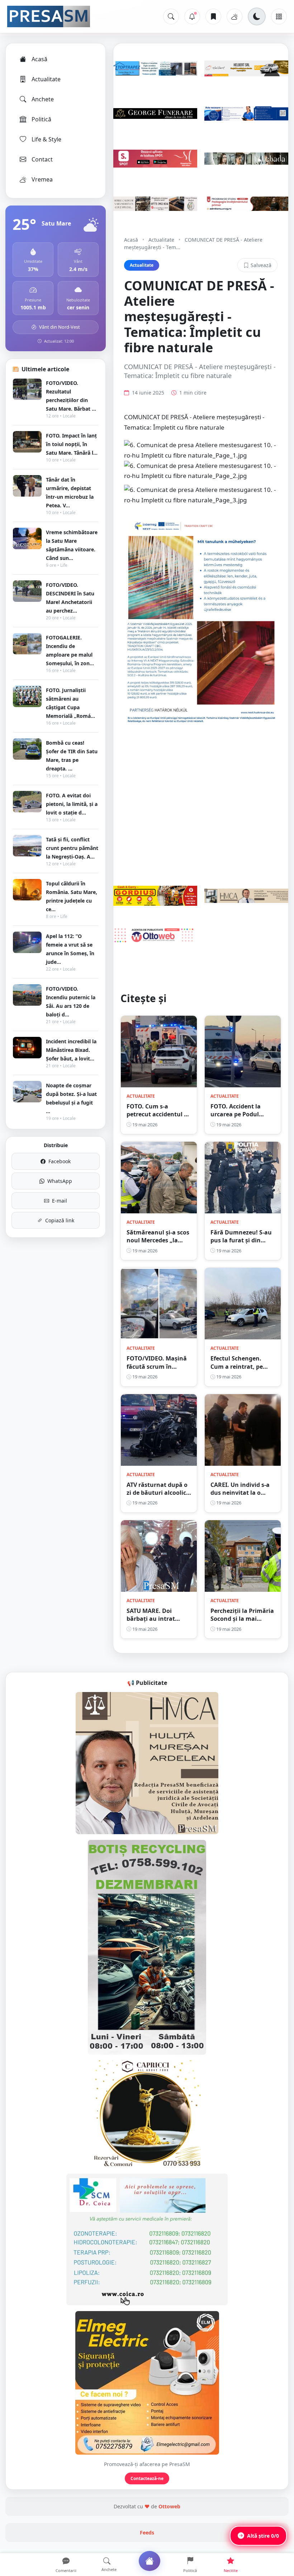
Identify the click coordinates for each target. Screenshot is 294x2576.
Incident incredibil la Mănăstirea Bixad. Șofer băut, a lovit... (71, 1050)
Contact (42, 159)
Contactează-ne (147, 2478)
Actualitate (46, 79)
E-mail (60, 1201)
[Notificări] (192, 16)
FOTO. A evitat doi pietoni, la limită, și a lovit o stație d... (72, 804)
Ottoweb (169, 2506)
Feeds (147, 2532)
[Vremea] (234, 16)
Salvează (261, 265)
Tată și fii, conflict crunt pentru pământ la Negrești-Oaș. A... (72, 848)
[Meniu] (279, 16)
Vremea (42, 179)
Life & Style (46, 139)
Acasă (39, 59)
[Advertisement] (201, 796)
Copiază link (60, 1220)
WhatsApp (60, 1181)
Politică (41, 119)
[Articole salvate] (213, 16)
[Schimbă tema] (257, 16)
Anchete (43, 99)
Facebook (60, 1161)
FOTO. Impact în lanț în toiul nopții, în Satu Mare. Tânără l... (72, 444)
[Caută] (171, 16)
